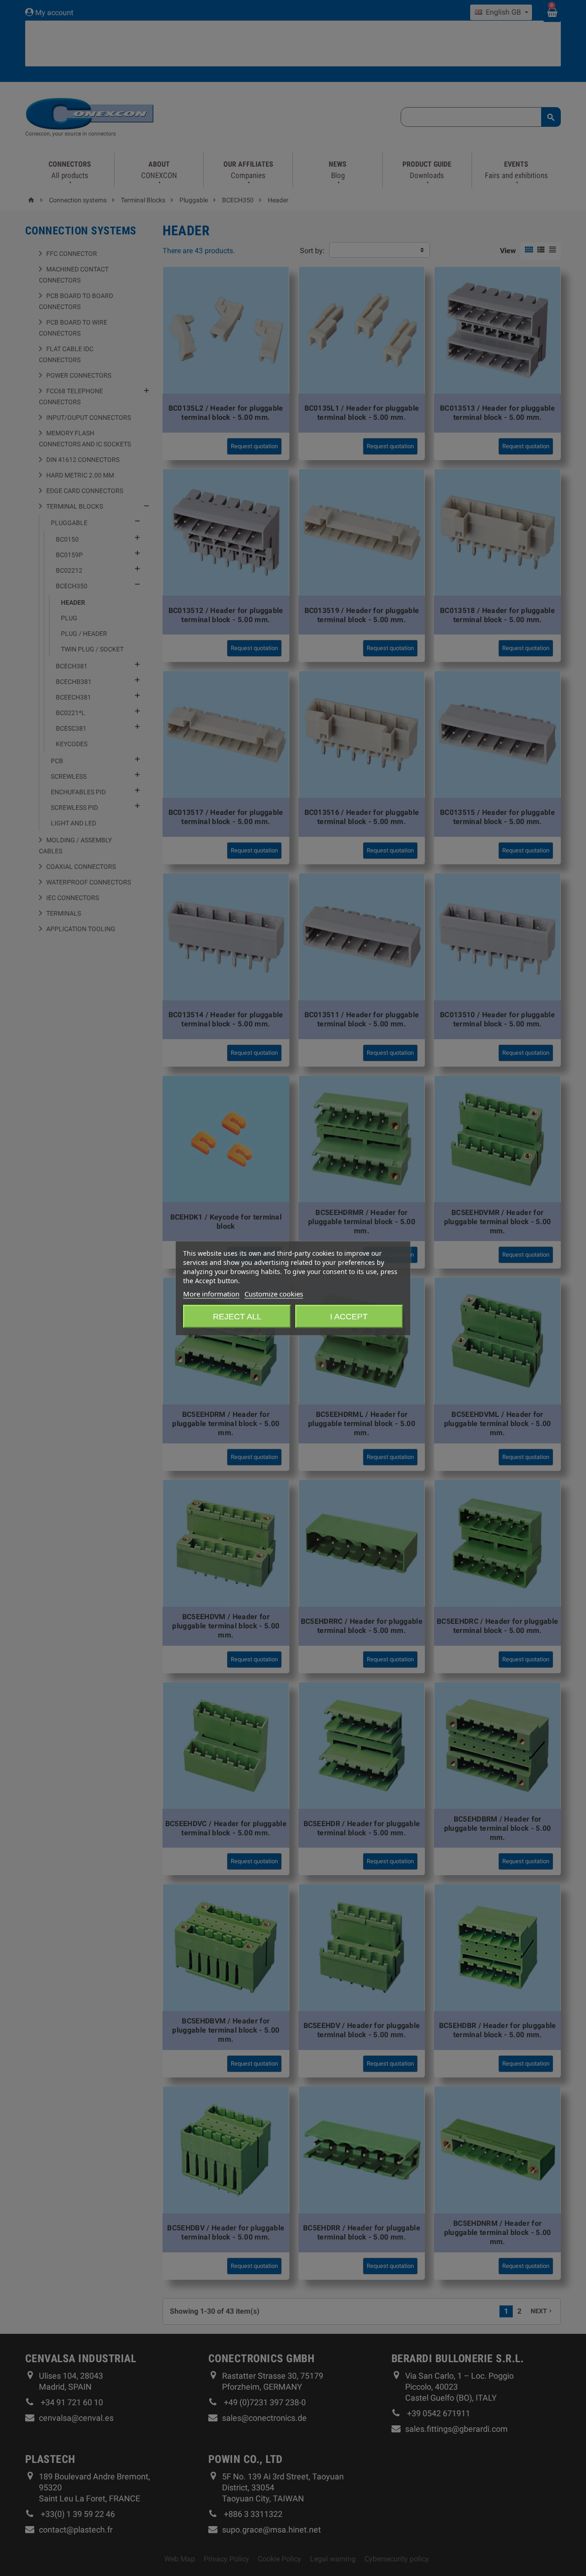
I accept (349, 1316)
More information (211, 1293)
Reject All (237, 1316)
